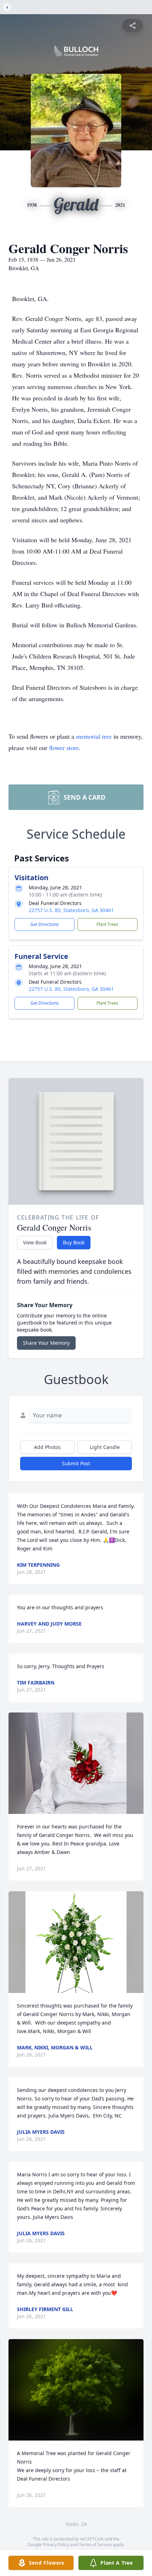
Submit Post (76, 1463)
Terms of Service (95, 2545)
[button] (76, 1763)
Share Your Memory (46, 1343)
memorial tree (94, 736)
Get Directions (45, 924)
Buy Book (74, 1242)
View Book (35, 1242)
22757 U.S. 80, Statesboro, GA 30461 (71, 910)
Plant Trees (107, 924)
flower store (64, 748)
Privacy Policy (56, 2545)
